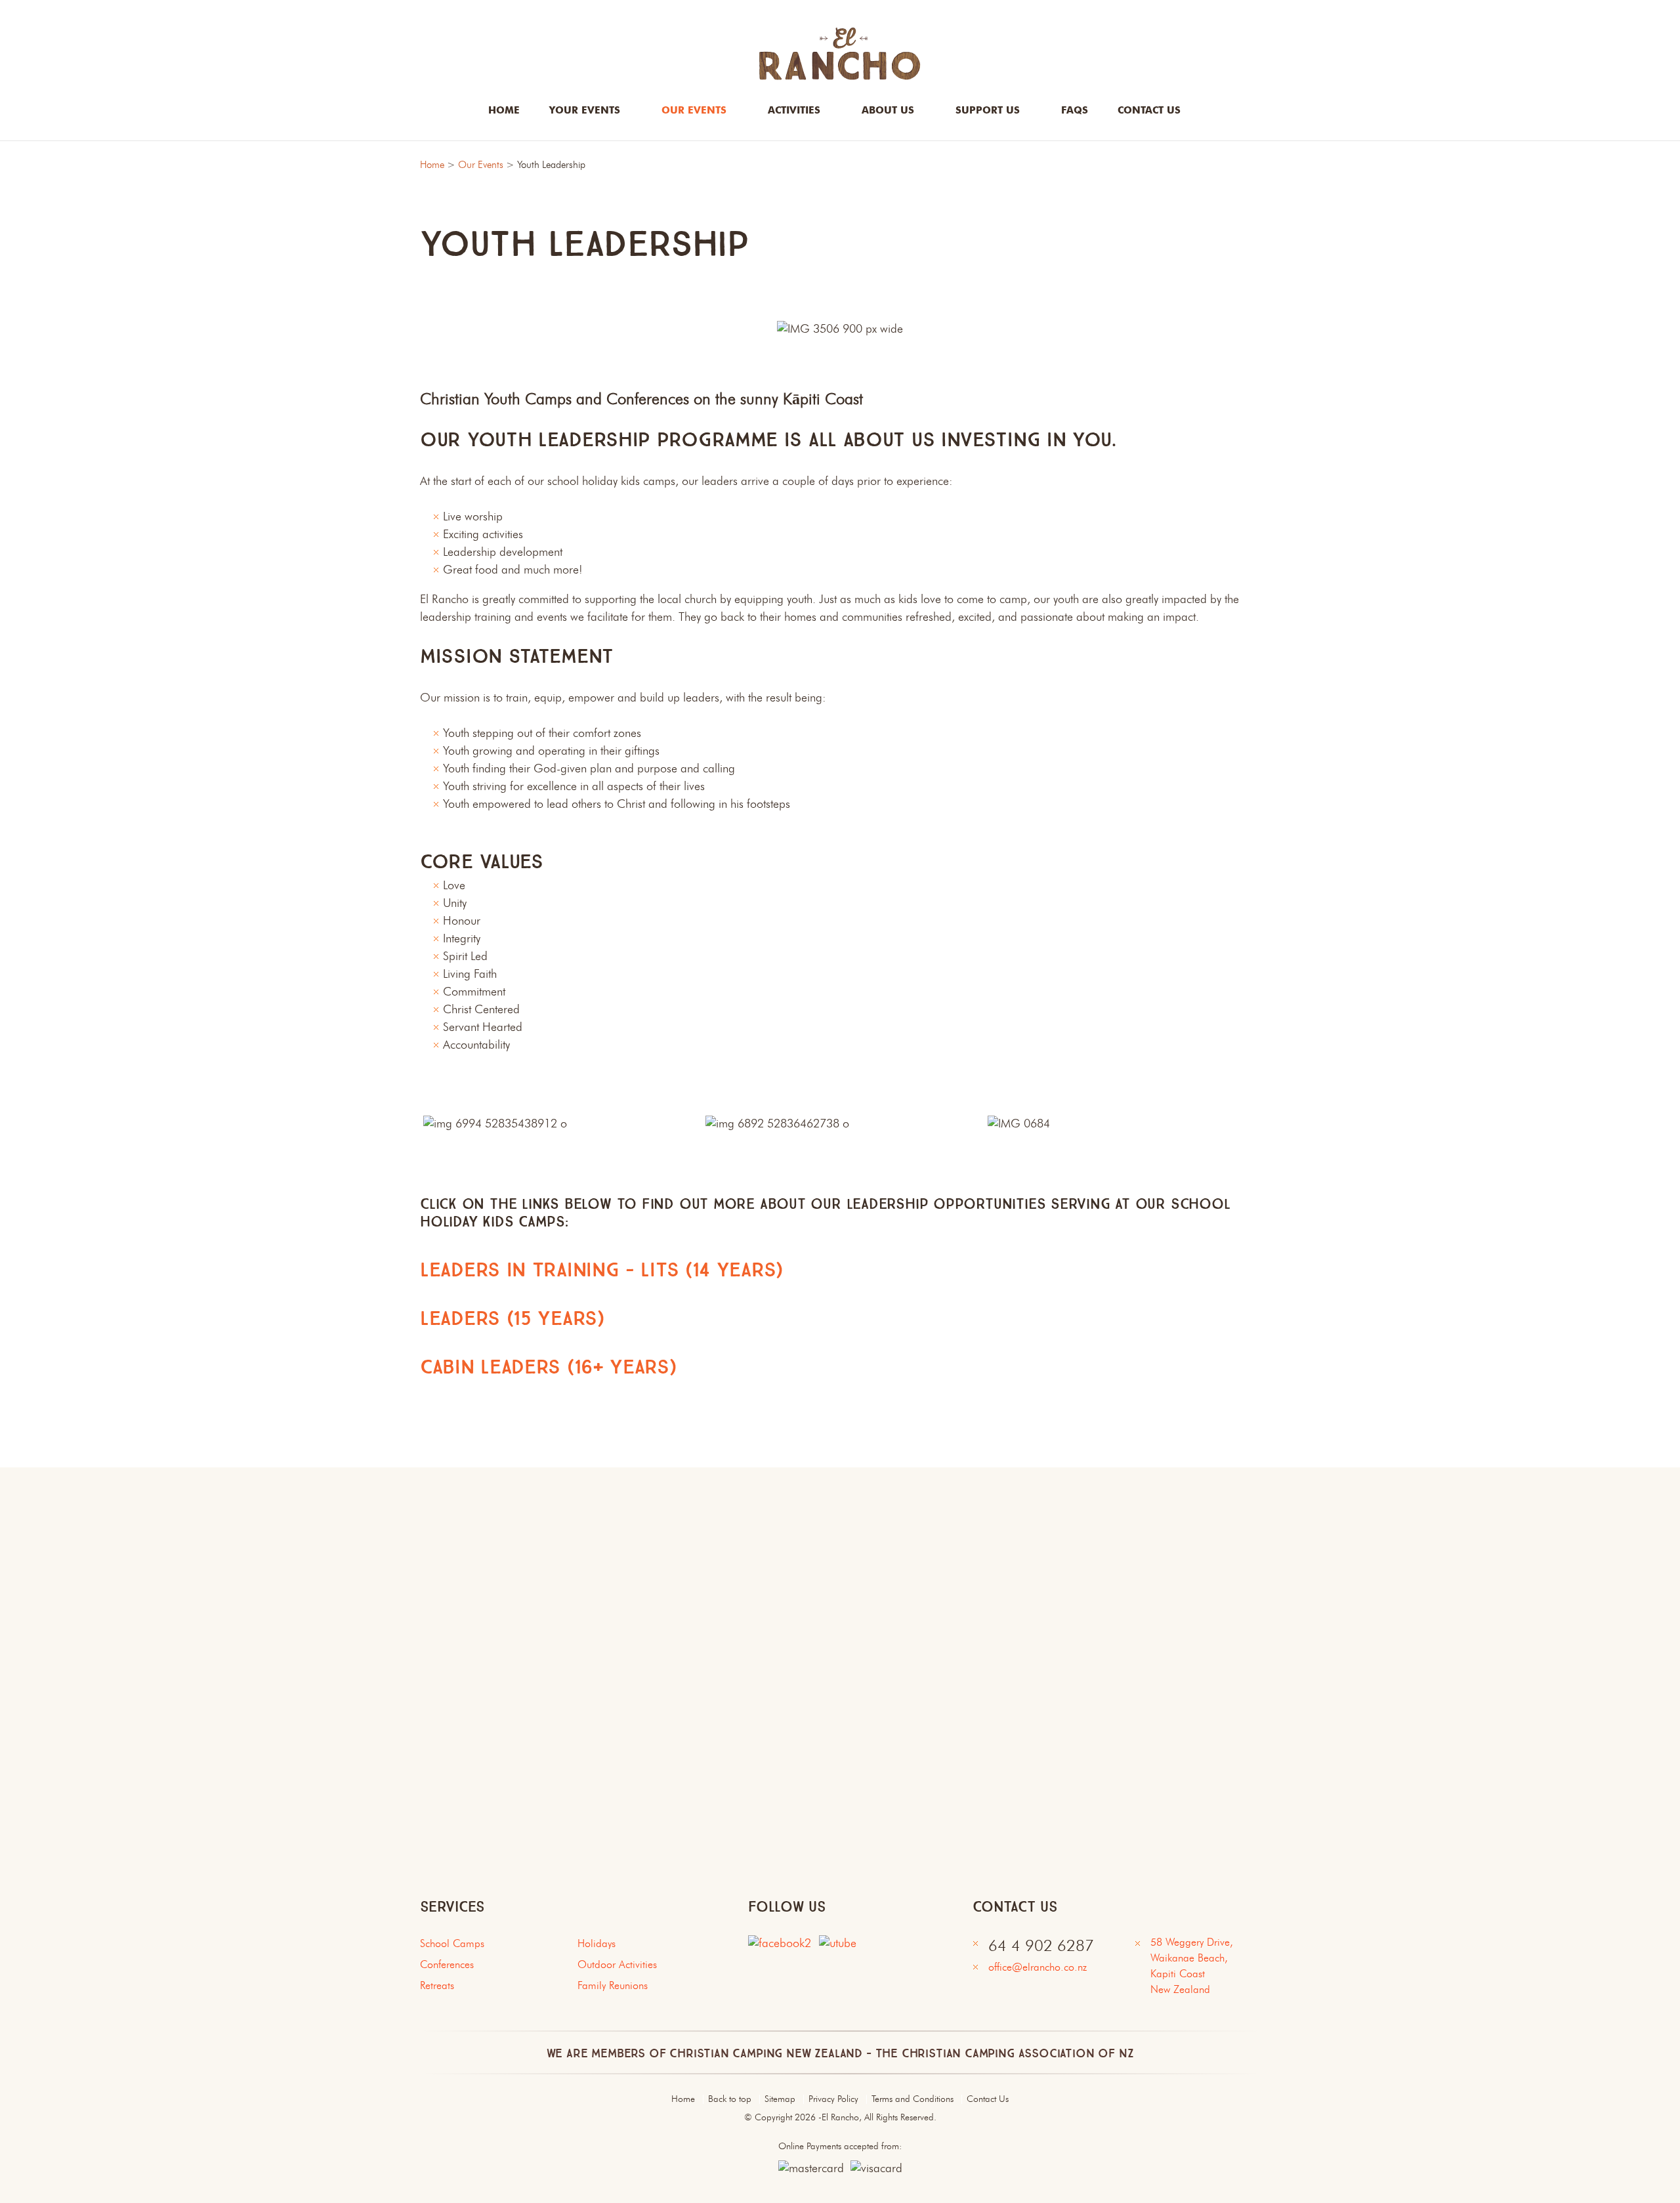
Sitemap (780, 2099)
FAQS (1075, 111)
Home (504, 111)
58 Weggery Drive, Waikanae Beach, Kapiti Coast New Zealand (1195, 1967)
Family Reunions (613, 1986)
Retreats (437, 1986)
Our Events (481, 166)
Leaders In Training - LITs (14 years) (601, 1270)
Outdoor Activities (617, 1965)
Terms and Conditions (913, 2099)
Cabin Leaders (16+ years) (548, 1367)
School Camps (452, 1944)
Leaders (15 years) (512, 1319)
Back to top (730, 2099)
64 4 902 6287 (1041, 1947)
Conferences (447, 1965)
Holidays (597, 1944)
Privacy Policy (833, 2099)
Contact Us (988, 2099)
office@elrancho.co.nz (1038, 1968)
